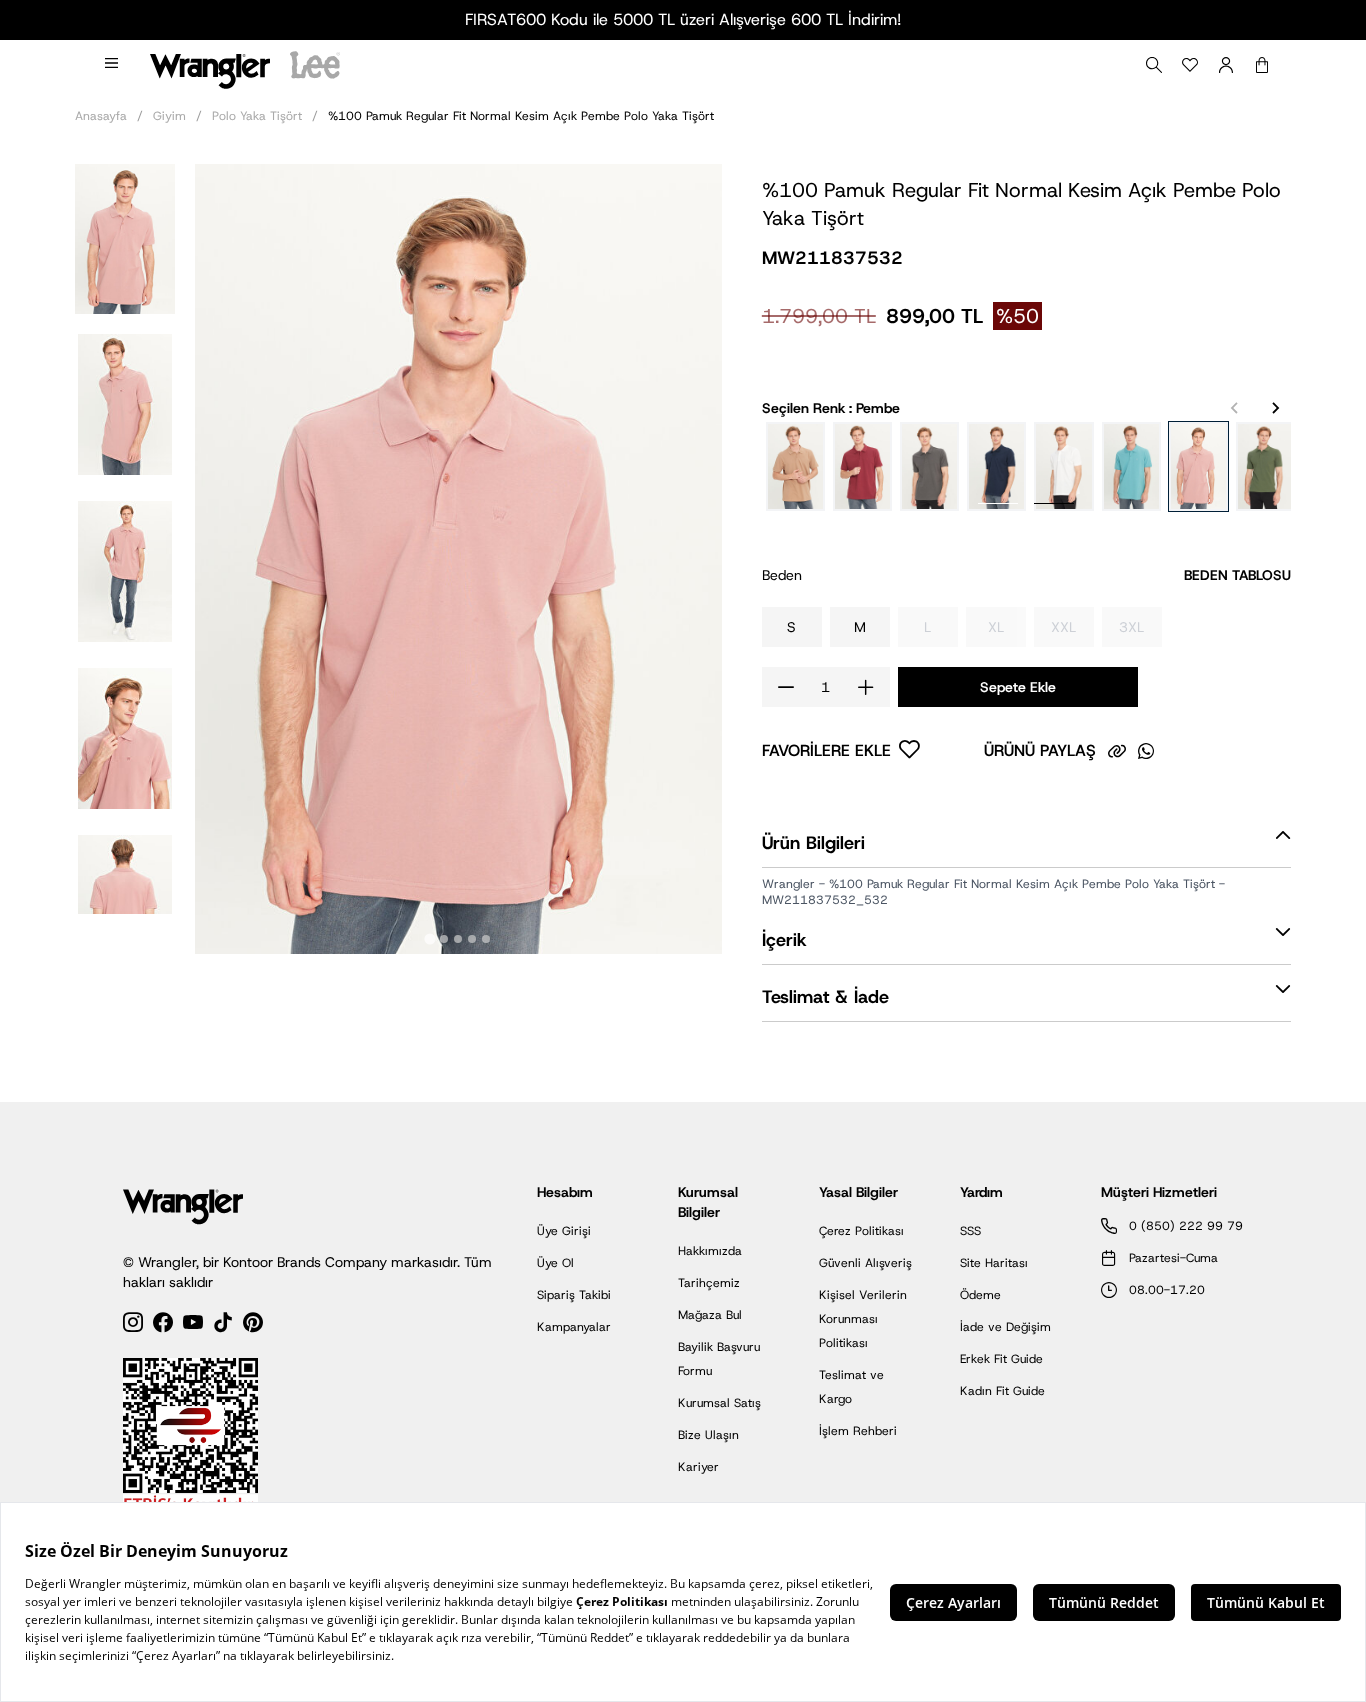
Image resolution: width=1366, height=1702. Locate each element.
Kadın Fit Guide (1002, 1391)
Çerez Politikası (861, 1231)
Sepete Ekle (1018, 687)
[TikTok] (223, 1325)
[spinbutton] (826, 687)
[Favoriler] (1190, 65)
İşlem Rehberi (858, 1431)
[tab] (430, 939)
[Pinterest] (253, 1325)
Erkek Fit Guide (1001, 1359)
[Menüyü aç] (113, 65)
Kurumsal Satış (719, 1403)
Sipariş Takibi (574, 1295)
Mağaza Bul (710, 1315)
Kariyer (698, 1467)
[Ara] (1154, 65)
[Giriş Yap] (1226, 65)
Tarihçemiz (709, 1283)
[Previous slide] (1235, 408)
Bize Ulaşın (708, 1435)
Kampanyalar (574, 1327)
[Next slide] (1275, 408)
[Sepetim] (1262, 65)
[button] (125, 237)
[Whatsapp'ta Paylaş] (1146, 751)
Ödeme (980, 1295)
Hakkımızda (710, 1251)
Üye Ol (555, 1263)
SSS (970, 1231)
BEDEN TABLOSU (1237, 575)
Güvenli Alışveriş (865, 1263)
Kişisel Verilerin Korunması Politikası (863, 1319)
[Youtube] (193, 1325)
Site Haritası (994, 1263)
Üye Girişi (564, 1231)
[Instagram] (133, 1325)
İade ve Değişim (1005, 1327)
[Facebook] (163, 1325)
